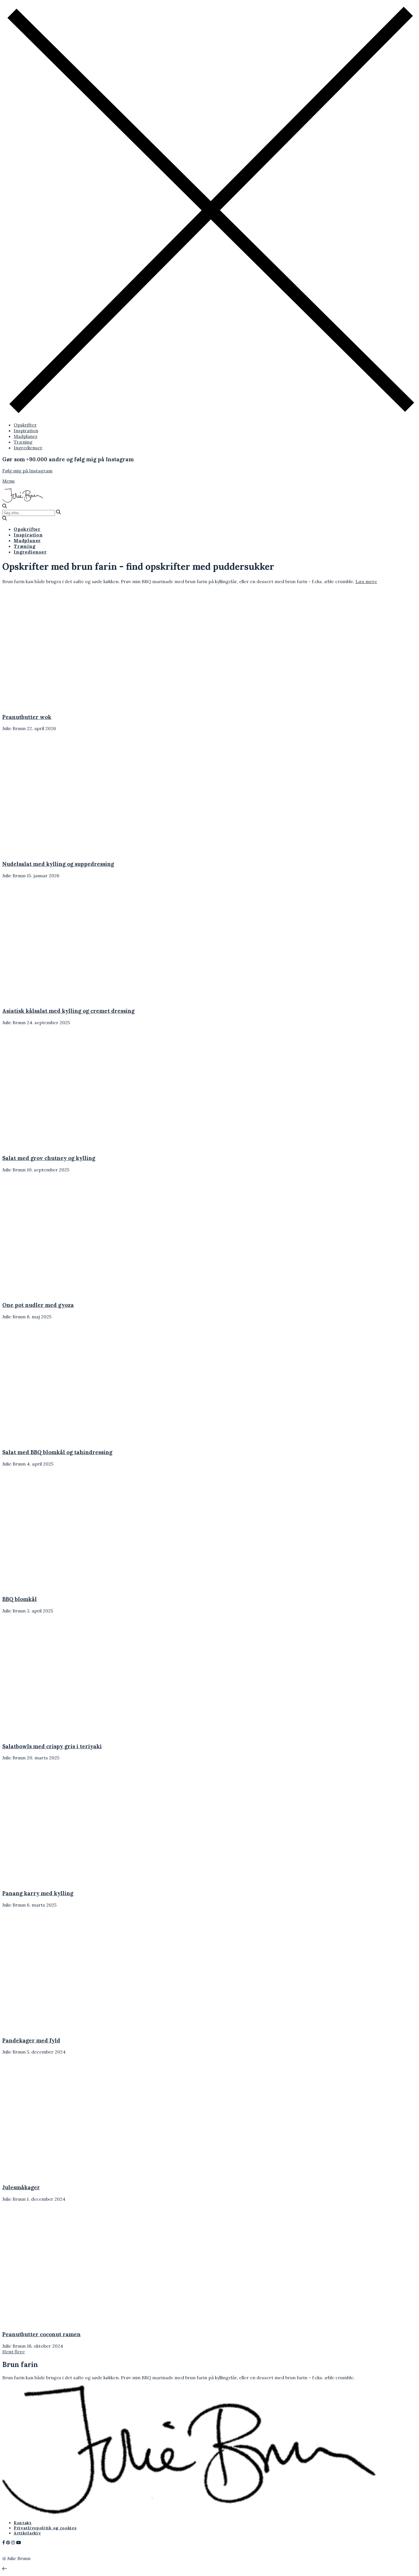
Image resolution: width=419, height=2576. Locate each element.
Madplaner (26, 436)
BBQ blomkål (20, 1599)
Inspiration (26, 431)
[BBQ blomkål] (53, 1588)
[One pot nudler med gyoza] (53, 1294)
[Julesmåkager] (53, 2176)
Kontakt (23, 2523)
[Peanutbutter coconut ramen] (53, 2323)
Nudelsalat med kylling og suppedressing (58, 864)
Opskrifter (25, 425)
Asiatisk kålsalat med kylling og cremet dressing (68, 1011)
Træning (23, 442)
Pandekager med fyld (31, 2040)
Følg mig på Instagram (27, 471)
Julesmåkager (21, 2187)
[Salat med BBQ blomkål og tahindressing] (53, 1440)
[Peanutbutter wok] (53, 705)
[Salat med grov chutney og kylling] (53, 1146)
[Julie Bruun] (23, 501)
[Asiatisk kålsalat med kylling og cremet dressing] (53, 999)
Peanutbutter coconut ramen (41, 2334)
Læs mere (366, 581)
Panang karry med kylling (38, 1893)
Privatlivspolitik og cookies (45, 2528)
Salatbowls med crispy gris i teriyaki (52, 1746)
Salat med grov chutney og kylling (49, 1158)
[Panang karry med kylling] (53, 1882)
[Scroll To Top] (5, 2569)
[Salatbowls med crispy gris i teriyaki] (53, 1735)
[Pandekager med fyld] (53, 2029)
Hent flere (14, 2352)
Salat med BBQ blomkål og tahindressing (57, 1452)
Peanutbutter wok (27, 717)
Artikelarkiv (27, 2533)
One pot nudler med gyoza (38, 1305)
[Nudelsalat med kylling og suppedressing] (53, 852)
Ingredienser (28, 448)
